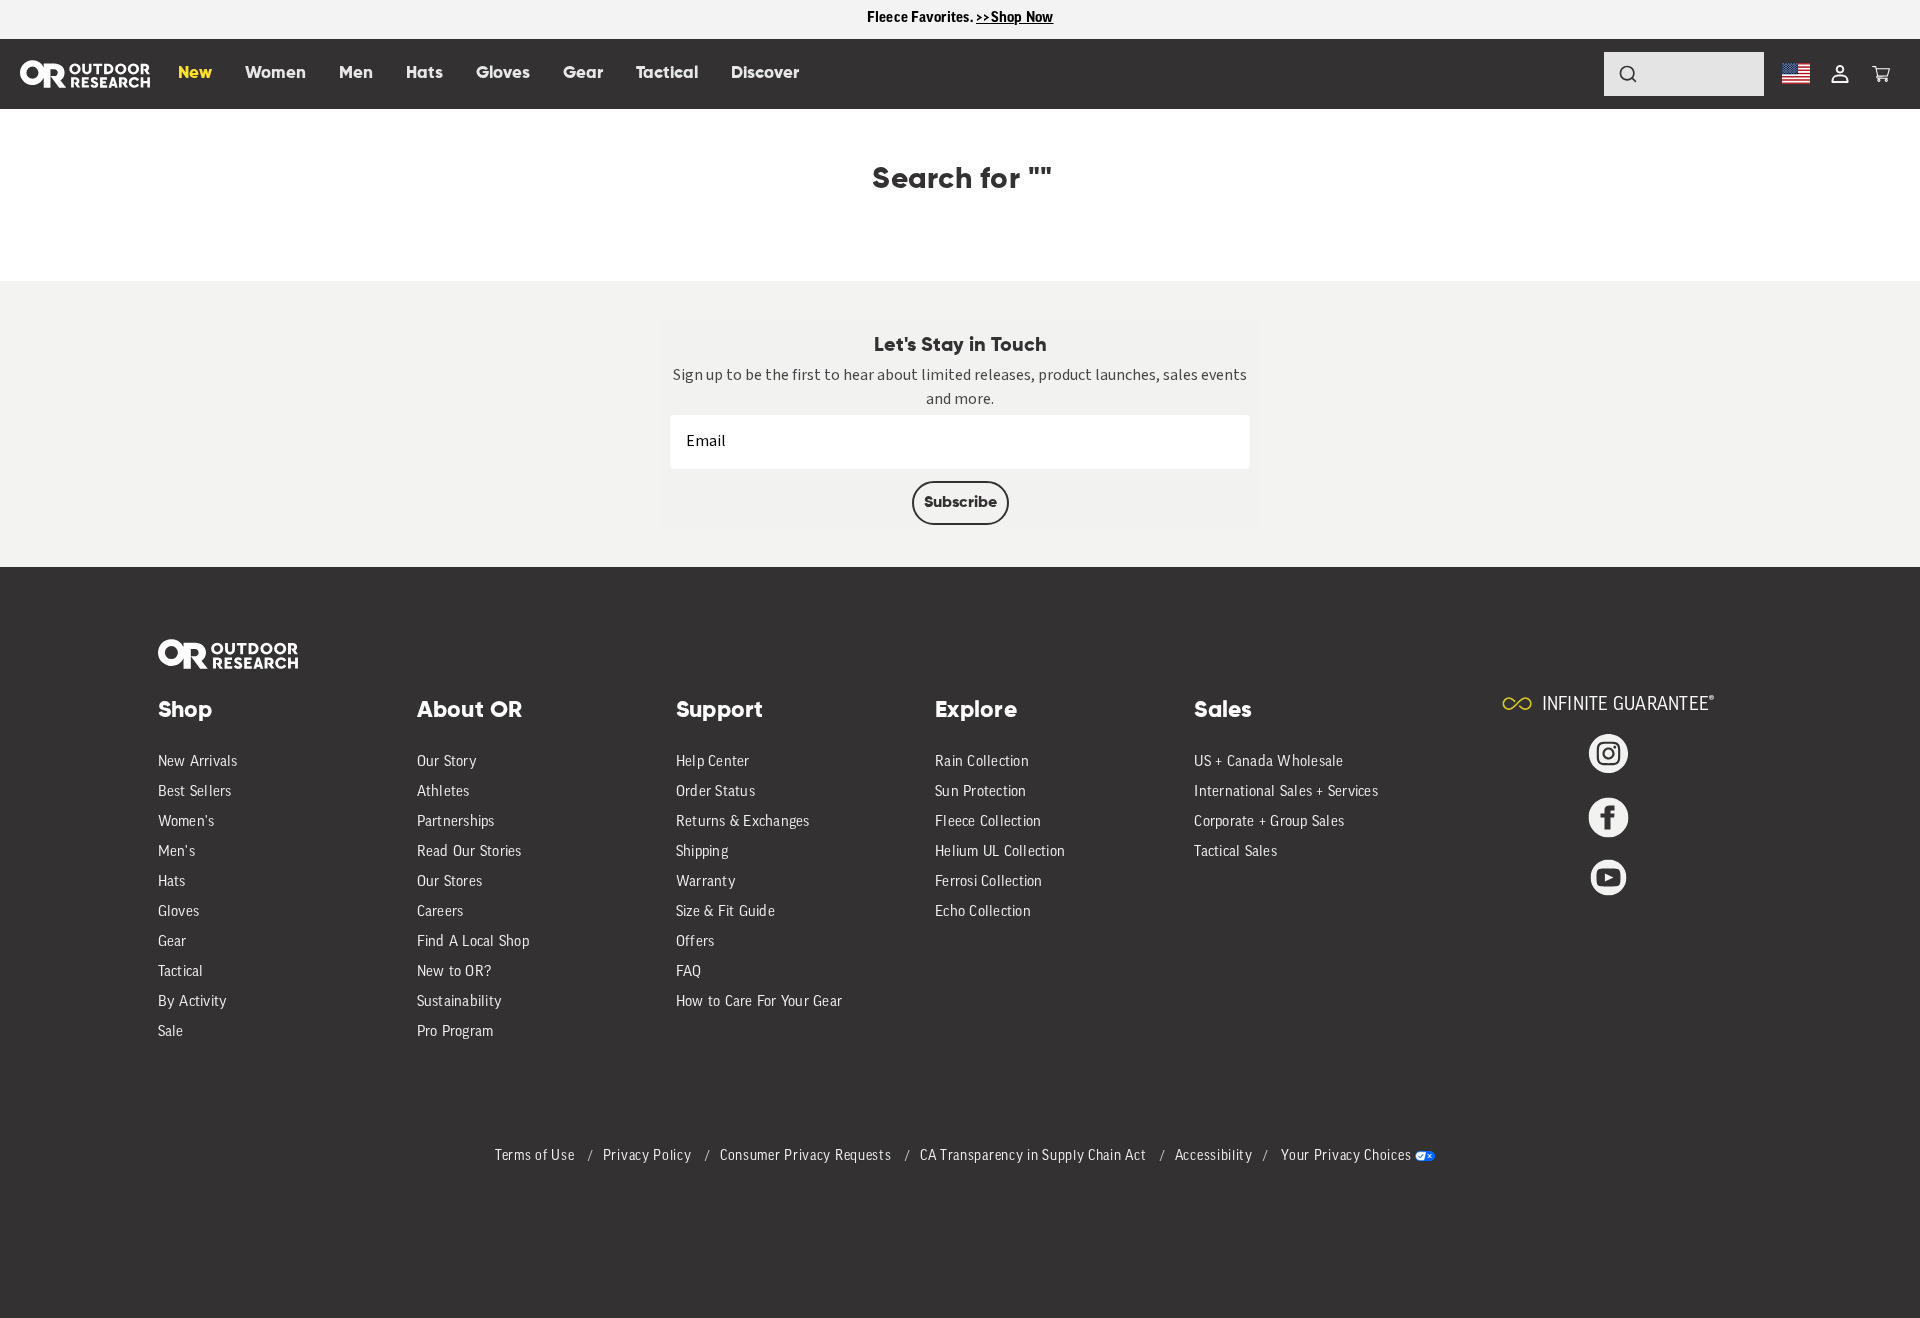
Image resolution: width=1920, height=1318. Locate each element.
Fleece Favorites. (922, 18)
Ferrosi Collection (989, 882)
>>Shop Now (1015, 18)
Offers (695, 942)
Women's (186, 822)
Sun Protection (981, 792)
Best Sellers (195, 792)
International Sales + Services (1286, 792)
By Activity (193, 1002)
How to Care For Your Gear (759, 1002)
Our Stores (450, 882)
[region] (960, 19)
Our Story (447, 762)
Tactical (181, 972)
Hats (172, 882)
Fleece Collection (988, 822)
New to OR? (454, 972)
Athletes (443, 792)
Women (275, 73)
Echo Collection (983, 912)
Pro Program (455, 1032)
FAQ (689, 972)
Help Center (713, 762)
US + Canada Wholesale (1268, 762)
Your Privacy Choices (1346, 1156)
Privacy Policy (649, 1156)
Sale (171, 1032)
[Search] (1572, 74)
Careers (440, 912)
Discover (765, 73)
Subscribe (960, 503)
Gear (172, 942)
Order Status (715, 792)
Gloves (179, 912)
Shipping (702, 852)
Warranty (706, 882)
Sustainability (460, 1002)
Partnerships (456, 822)
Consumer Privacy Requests (807, 1156)
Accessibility (1214, 1156)
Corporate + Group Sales (1269, 822)
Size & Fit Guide (725, 912)
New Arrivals (198, 762)
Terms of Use (536, 1156)
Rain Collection (982, 762)
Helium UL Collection (1000, 852)
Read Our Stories (469, 852)
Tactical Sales (1235, 852)
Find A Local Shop (473, 942)
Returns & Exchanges (743, 822)
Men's (176, 852)
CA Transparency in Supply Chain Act (1035, 1156)
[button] (1881, 74)
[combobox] (1684, 74)
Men (356, 73)
